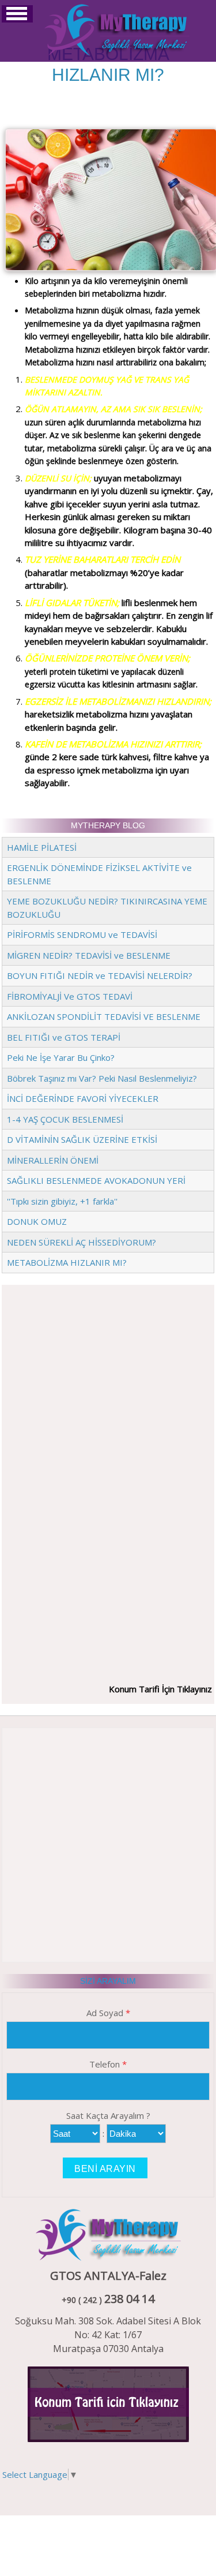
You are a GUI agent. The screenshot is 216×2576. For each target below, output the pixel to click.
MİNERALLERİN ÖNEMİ (53, 1160)
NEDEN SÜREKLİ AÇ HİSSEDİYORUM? (82, 1242)
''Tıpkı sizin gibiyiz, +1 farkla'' (62, 1201)
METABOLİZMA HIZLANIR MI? (67, 1262)
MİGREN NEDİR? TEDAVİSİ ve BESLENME (89, 955)
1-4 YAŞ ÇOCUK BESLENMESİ (65, 1119)
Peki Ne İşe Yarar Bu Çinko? (61, 1057)
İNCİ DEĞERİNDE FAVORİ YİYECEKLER (83, 1098)
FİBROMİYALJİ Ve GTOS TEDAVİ (70, 996)
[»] (117, 29)
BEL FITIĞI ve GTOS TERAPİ (64, 1037)
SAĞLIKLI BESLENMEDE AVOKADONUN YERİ (96, 1180)
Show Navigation (17, 14)
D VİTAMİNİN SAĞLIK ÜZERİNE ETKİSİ (82, 1139)
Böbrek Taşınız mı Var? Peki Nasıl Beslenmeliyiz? (102, 1078)
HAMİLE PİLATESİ (42, 847)
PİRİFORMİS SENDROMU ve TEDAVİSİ (82, 934)
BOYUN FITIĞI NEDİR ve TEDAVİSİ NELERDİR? (100, 975)
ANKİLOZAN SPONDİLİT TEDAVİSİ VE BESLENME (104, 1016)
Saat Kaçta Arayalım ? (108, 2115)
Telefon (108, 2064)
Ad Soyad (108, 2013)
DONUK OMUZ (37, 1221)
